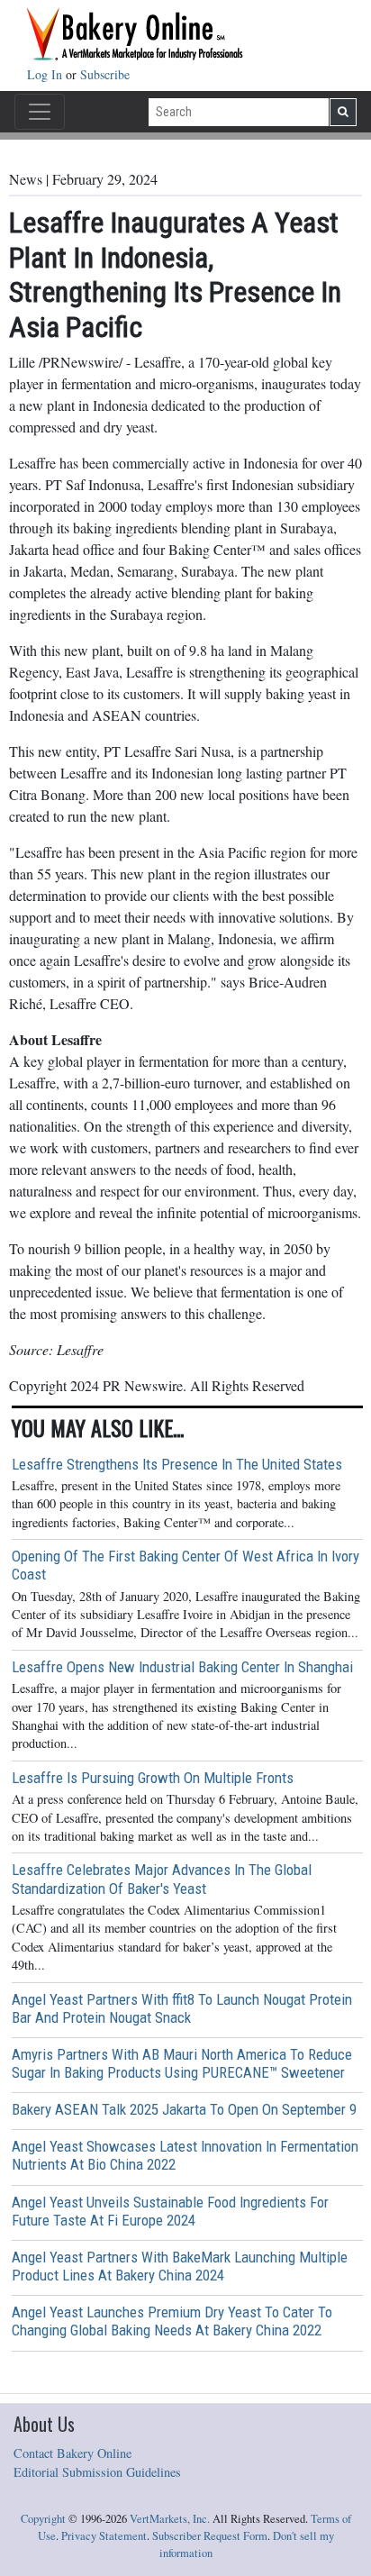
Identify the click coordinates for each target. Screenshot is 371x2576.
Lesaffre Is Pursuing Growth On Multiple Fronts (153, 1778)
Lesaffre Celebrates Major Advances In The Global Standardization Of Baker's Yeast (162, 1879)
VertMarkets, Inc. (170, 2519)
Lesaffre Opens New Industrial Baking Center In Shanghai (182, 1667)
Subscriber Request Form (210, 2536)
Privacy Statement (104, 2536)
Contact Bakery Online (72, 2453)
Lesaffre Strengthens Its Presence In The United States (177, 1464)
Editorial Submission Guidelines (97, 2472)
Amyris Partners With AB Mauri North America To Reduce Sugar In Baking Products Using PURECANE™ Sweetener (182, 2063)
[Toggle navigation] (40, 112)
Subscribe (105, 74)
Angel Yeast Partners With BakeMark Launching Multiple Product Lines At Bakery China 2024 (180, 2266)
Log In (46, 74)
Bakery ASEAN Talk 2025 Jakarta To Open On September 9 (184, 2109)
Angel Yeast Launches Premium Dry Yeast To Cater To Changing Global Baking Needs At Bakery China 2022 (172, 2321)
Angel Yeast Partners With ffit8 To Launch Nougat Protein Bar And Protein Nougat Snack (182, 2008)
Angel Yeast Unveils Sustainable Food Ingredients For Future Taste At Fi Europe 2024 (170, 2211)
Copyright (43, 2519)
